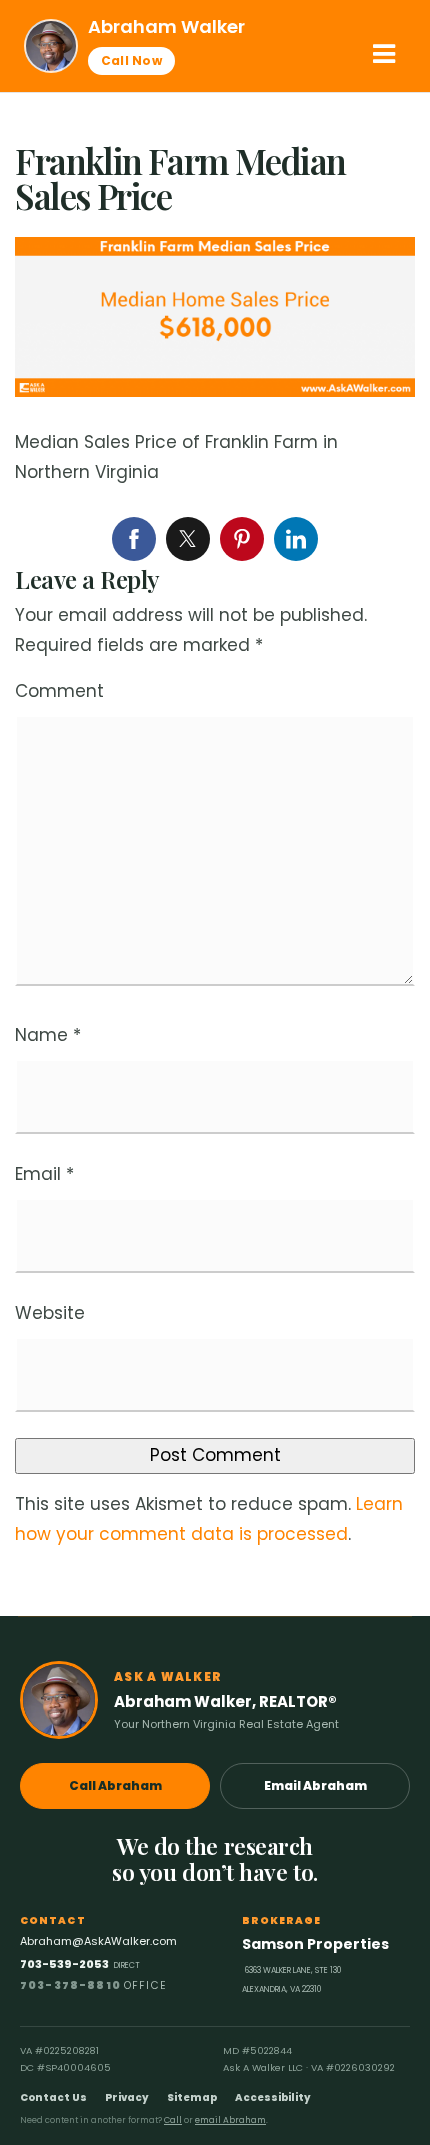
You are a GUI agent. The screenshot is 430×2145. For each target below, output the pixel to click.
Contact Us (53, 2097)
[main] (215, 854)
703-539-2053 (80, 1964)
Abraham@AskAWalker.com (98, 1941)
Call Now (131, 60)
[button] (384, 54)
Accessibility (273, 2097)
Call (173, 2120)
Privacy (127, 2097)
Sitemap (192, 2097)
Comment (59, 691)
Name (48, 1035)
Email (44, 1174)
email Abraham (230, 2120)
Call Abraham (115, 1785)
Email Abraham (315, 1785)
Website (50, 1313)
